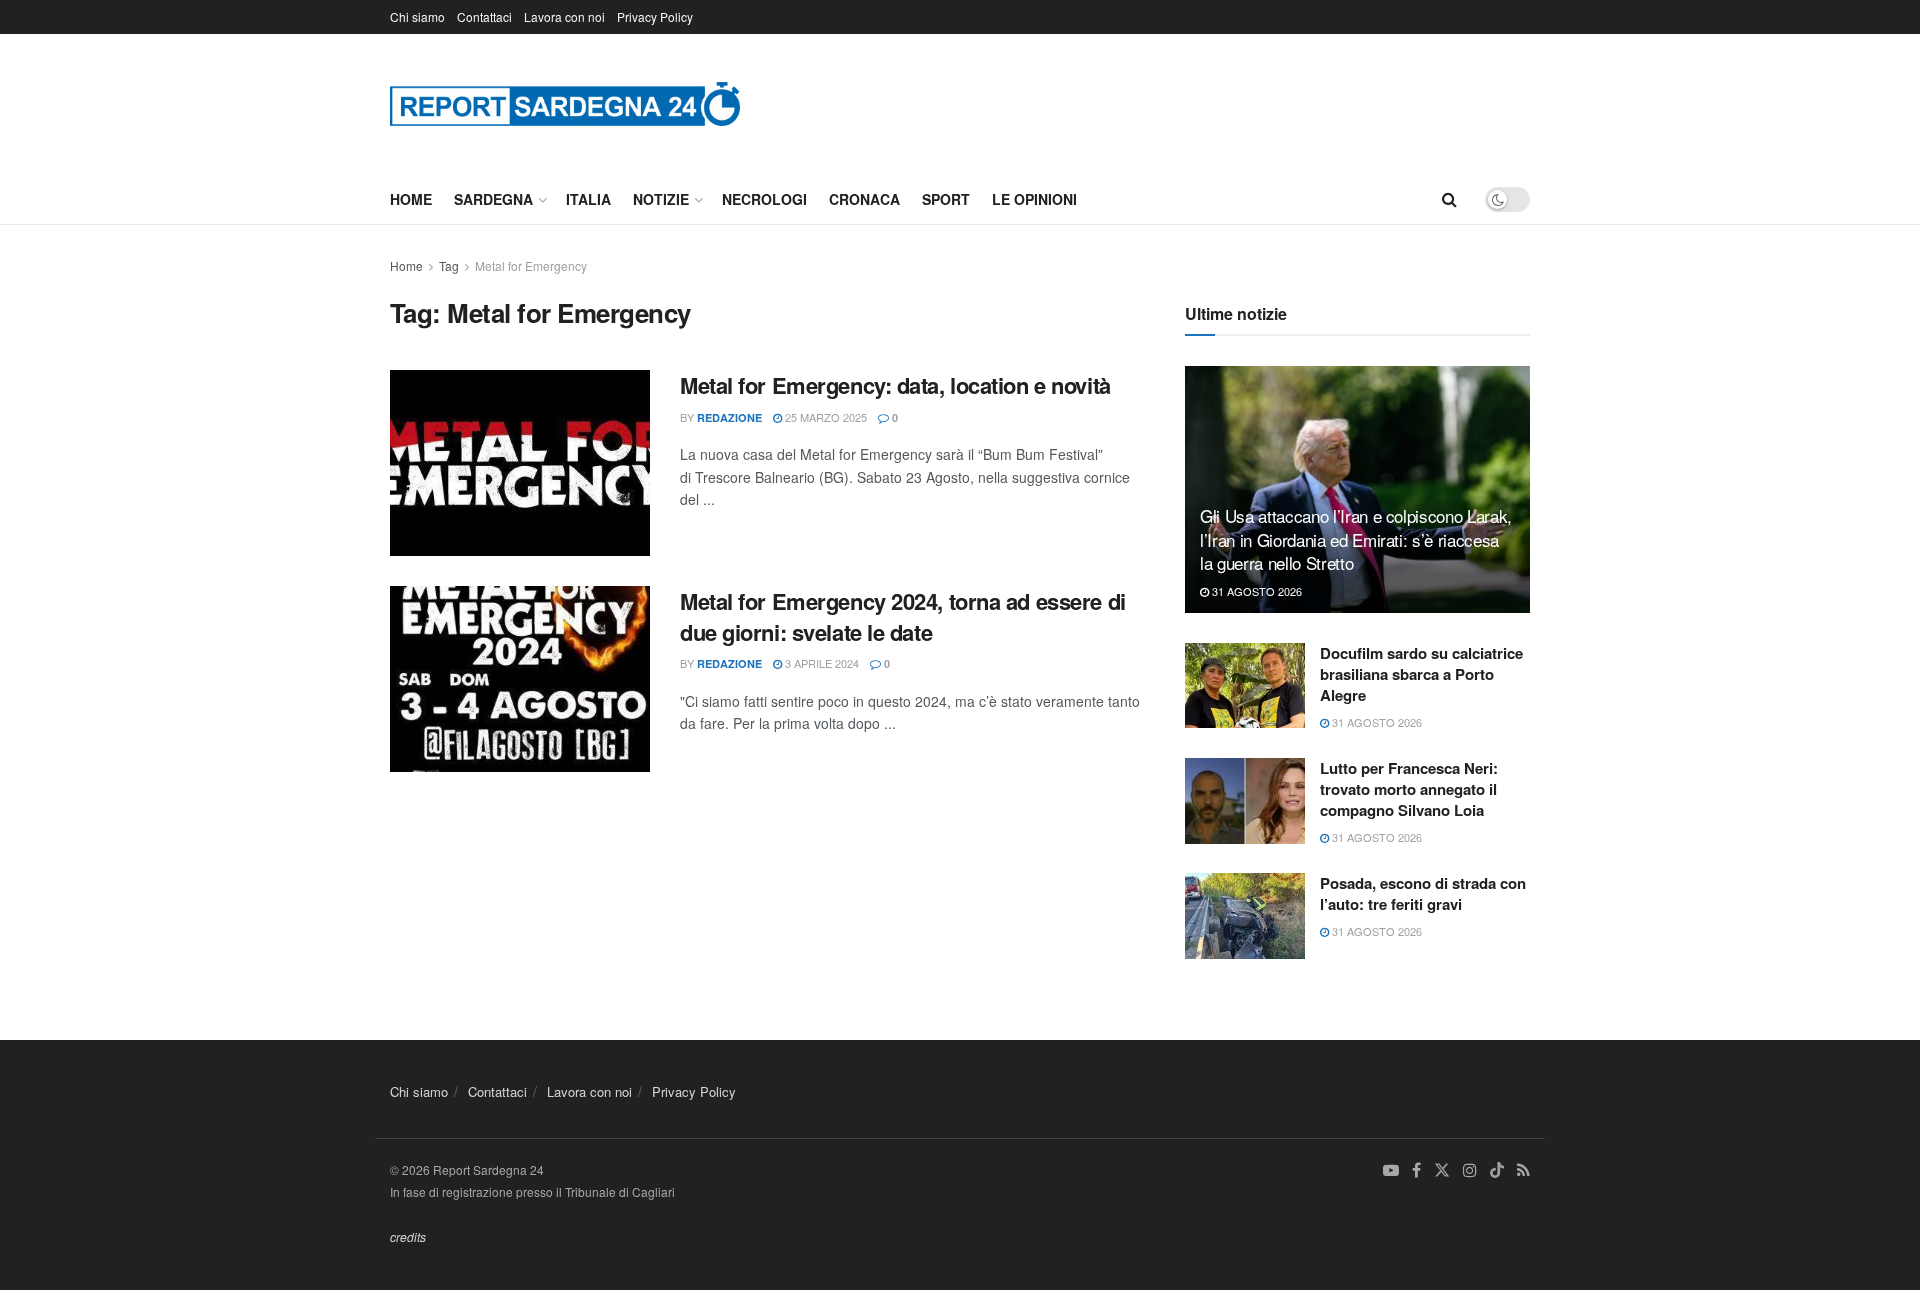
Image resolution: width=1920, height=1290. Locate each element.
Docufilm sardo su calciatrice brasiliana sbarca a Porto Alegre (1421, 674)
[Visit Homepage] (565, 103)
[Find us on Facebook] (1416, 1170)
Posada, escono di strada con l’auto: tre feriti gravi (1423, 893)
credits (408, 1236)
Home (411, 199)
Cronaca (864, 199)
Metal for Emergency (531, 265)
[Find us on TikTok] (1497, 1171)
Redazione (729, 417)
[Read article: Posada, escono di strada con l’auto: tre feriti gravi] (1245, 916)
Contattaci (484, 16)
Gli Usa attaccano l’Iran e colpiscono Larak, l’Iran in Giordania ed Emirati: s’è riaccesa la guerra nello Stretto (1356, 539)
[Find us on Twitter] (1442, 1170)
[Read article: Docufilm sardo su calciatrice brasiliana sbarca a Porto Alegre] (1245, 686)
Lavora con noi (564, 16)
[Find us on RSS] (1523, 1170)
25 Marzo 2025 (824, 417)
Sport (946, 199)
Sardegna (493, 199)
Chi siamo (417, 16)
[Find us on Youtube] (1391, 1170)
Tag (449, 265)
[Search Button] (1449, 199)
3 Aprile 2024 (820, 663)
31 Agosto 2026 (1255, 591)
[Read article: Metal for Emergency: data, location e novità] (520, 463)
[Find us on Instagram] (1470, 1170)
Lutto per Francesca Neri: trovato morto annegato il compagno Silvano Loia (1409, 789)
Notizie (661, 199)
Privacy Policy (655, 16)
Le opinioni (1034, 199)
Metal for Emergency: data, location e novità (895, 385)
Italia (588, 199)
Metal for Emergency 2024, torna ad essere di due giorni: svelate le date (903, 616)
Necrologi (764, 199)
